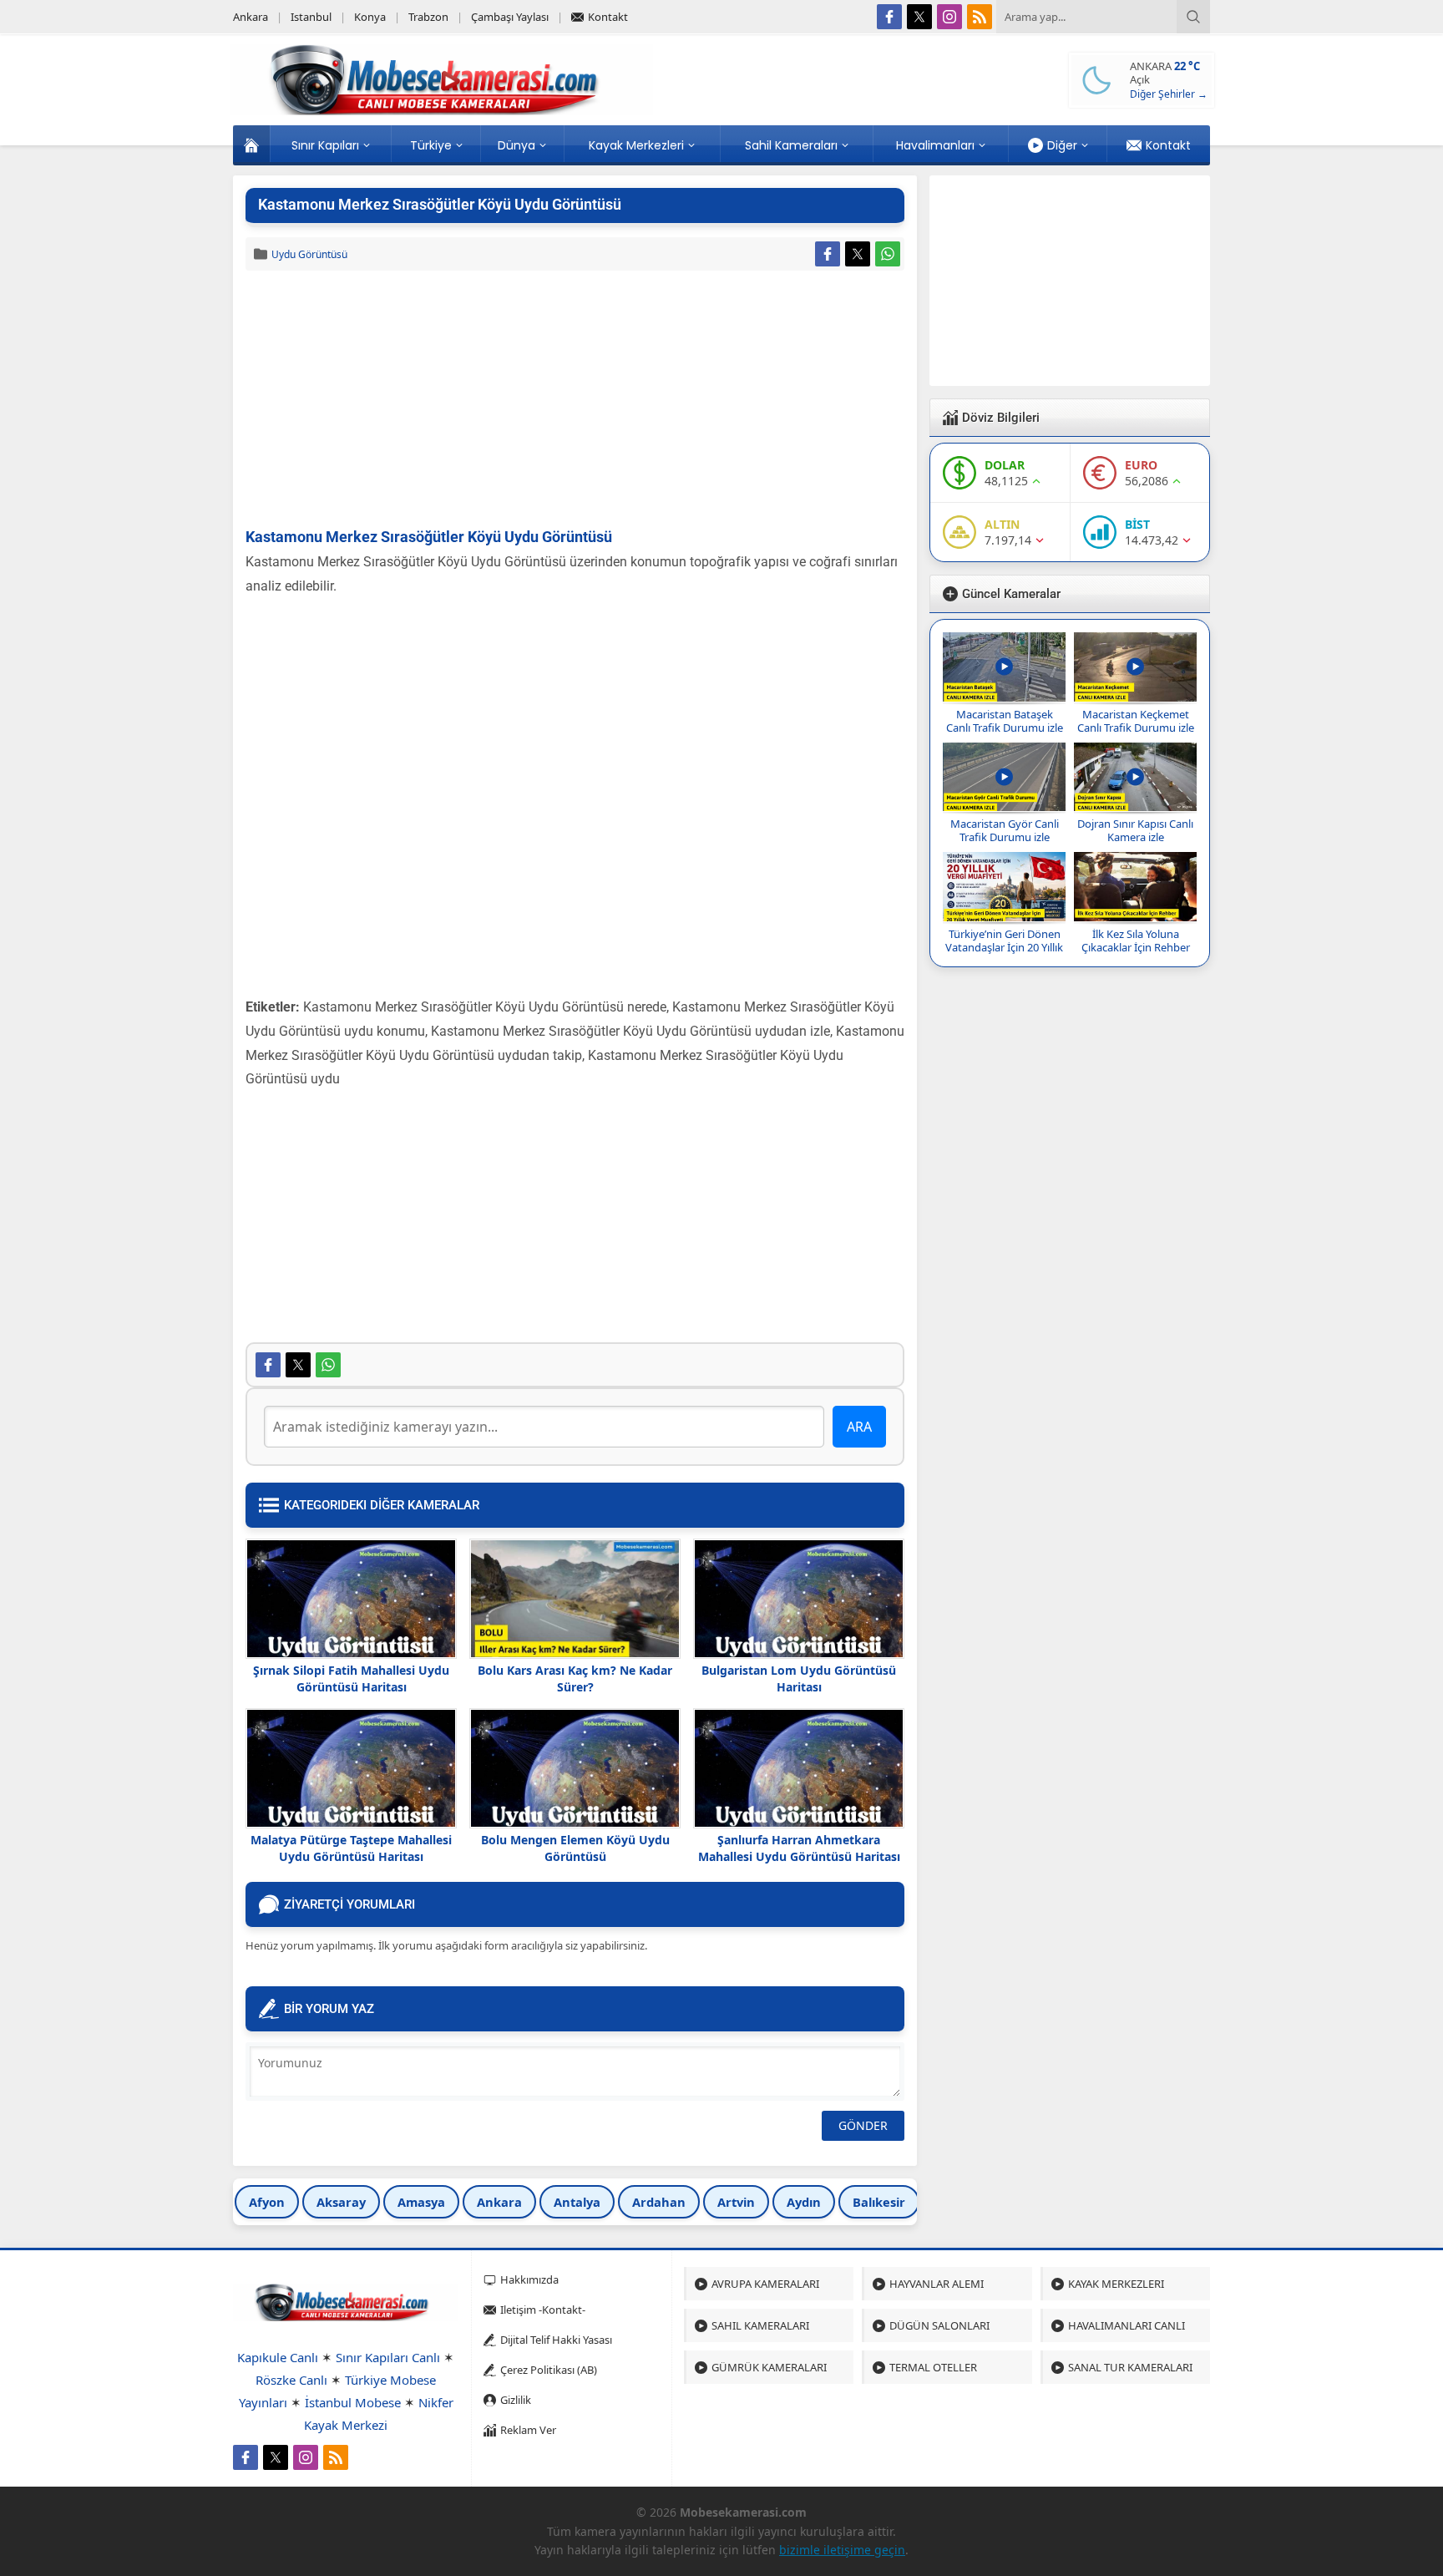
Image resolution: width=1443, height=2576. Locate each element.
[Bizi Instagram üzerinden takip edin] (949, 17)
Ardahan (659, 2202)
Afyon (267, 2202)
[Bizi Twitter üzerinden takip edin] (919, 17)
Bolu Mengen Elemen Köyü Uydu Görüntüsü (575, 1848)
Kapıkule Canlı (278, 2357)
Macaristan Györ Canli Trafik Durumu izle (1005, 830)
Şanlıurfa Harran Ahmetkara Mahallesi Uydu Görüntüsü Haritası (799, 1848)
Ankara (499, 2202)
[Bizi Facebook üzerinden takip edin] (889, 17)
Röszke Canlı (291, 2380)
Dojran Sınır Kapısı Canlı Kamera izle (1135, 830)
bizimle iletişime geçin (842, 2550)
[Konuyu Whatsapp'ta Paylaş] (888, 254)
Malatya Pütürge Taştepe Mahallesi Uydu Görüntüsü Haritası (351, 1848)
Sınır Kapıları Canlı (388, 2357)
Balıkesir (879, 2202)
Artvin (736, 2202)
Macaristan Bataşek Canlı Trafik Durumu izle (1005, 721)
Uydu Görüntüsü (309, 254)
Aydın (804, 2202)
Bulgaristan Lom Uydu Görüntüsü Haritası (799, 1678)
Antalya (577, 2202)
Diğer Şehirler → (1169, 94)
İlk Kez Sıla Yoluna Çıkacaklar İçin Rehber (1136, 941)
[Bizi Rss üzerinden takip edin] (980, 17)
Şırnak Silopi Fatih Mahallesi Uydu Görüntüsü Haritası (351, 1678)
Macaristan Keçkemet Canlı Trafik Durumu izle (1136, 721)
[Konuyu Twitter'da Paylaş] (858, 254)
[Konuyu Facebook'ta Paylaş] (828, 254)
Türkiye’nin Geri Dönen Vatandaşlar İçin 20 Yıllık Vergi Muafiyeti (1004, 947)
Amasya (421, 2202)
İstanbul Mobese (353, 2402)
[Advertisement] (575, 400)
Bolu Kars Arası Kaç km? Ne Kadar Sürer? (575, 1678)
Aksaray (341, 2202)
